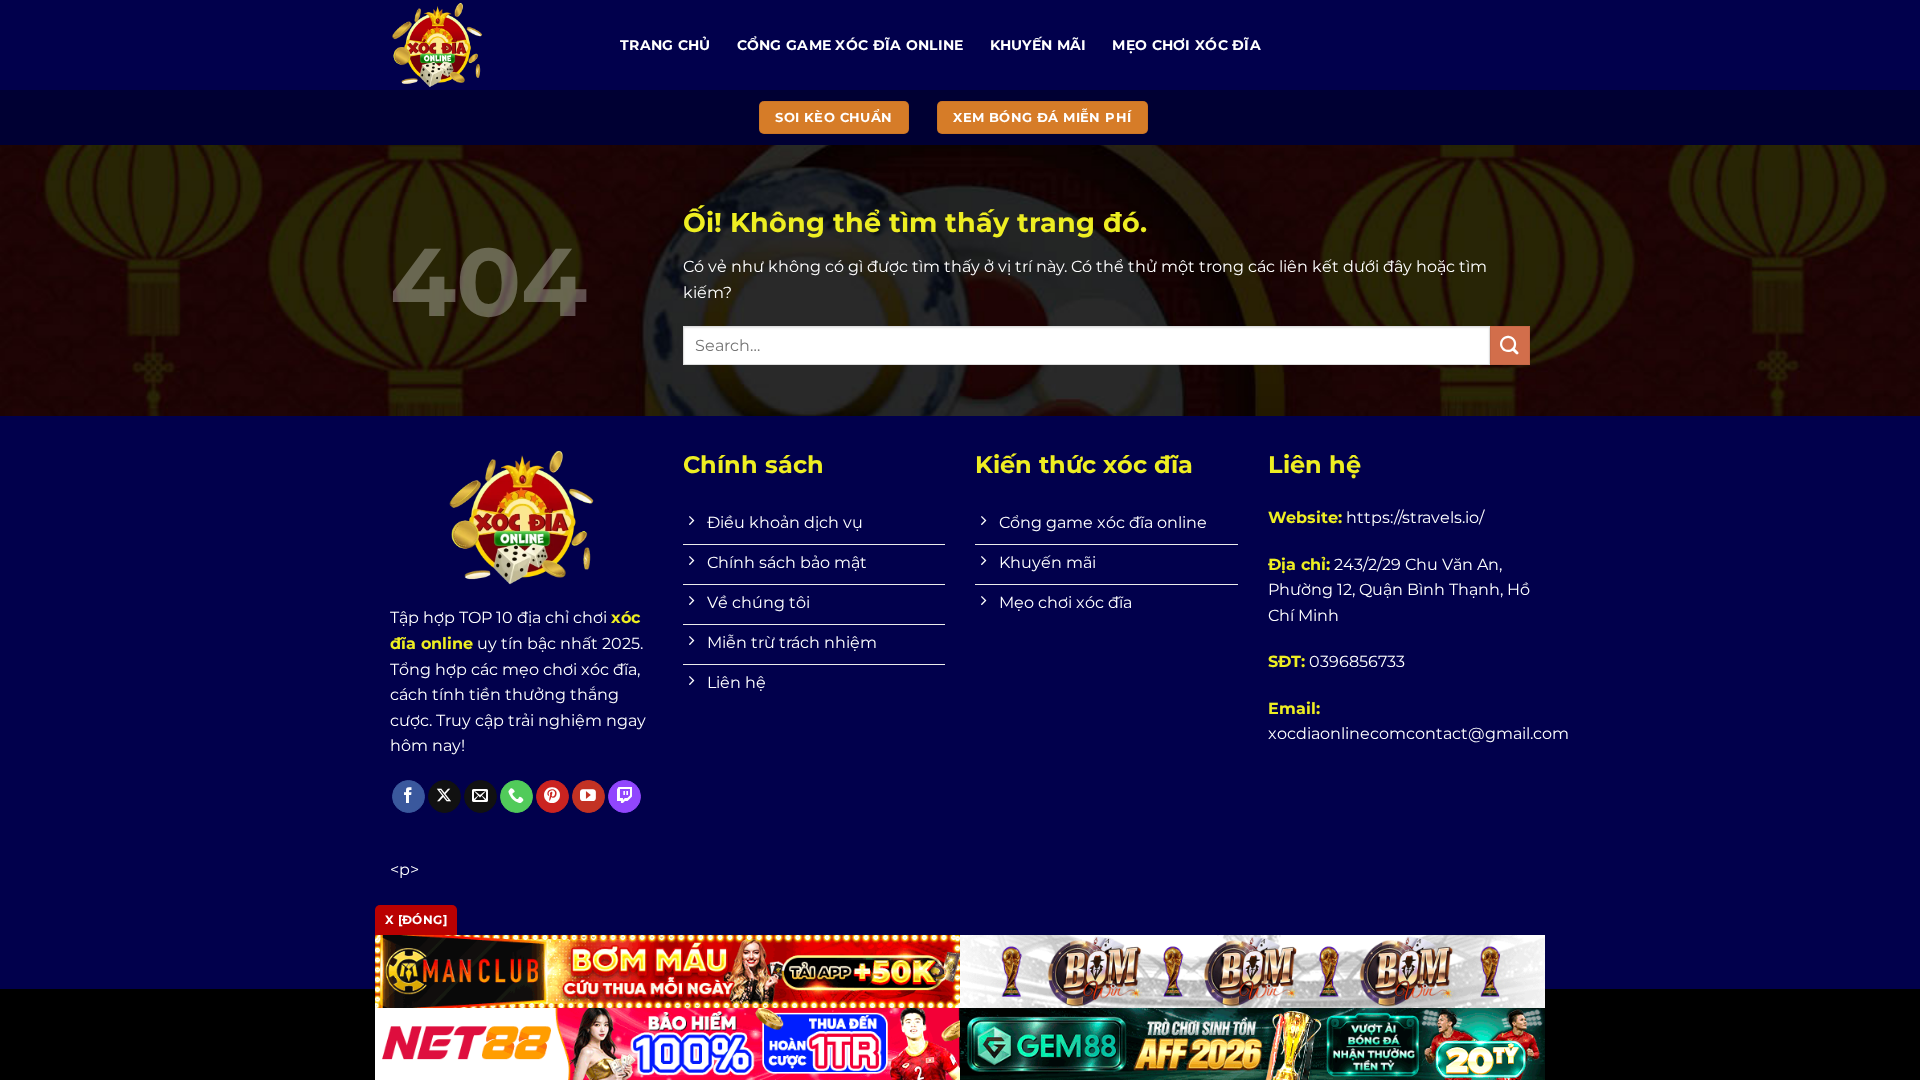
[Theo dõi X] (444, 797)
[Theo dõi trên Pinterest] (552, 797)
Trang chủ (665, 45)
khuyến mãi (1038, 45)
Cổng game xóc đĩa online (850, 45)
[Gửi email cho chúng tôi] (480, 797)
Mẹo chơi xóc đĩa (1186, 45)
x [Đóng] (416, 919)
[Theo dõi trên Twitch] (624, 797)
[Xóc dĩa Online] (490, 45)
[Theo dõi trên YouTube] (588, 797)
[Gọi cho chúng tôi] (516, 797)
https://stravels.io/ (1415, 517)
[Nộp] (1510, 345)
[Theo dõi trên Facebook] (408, 797)
